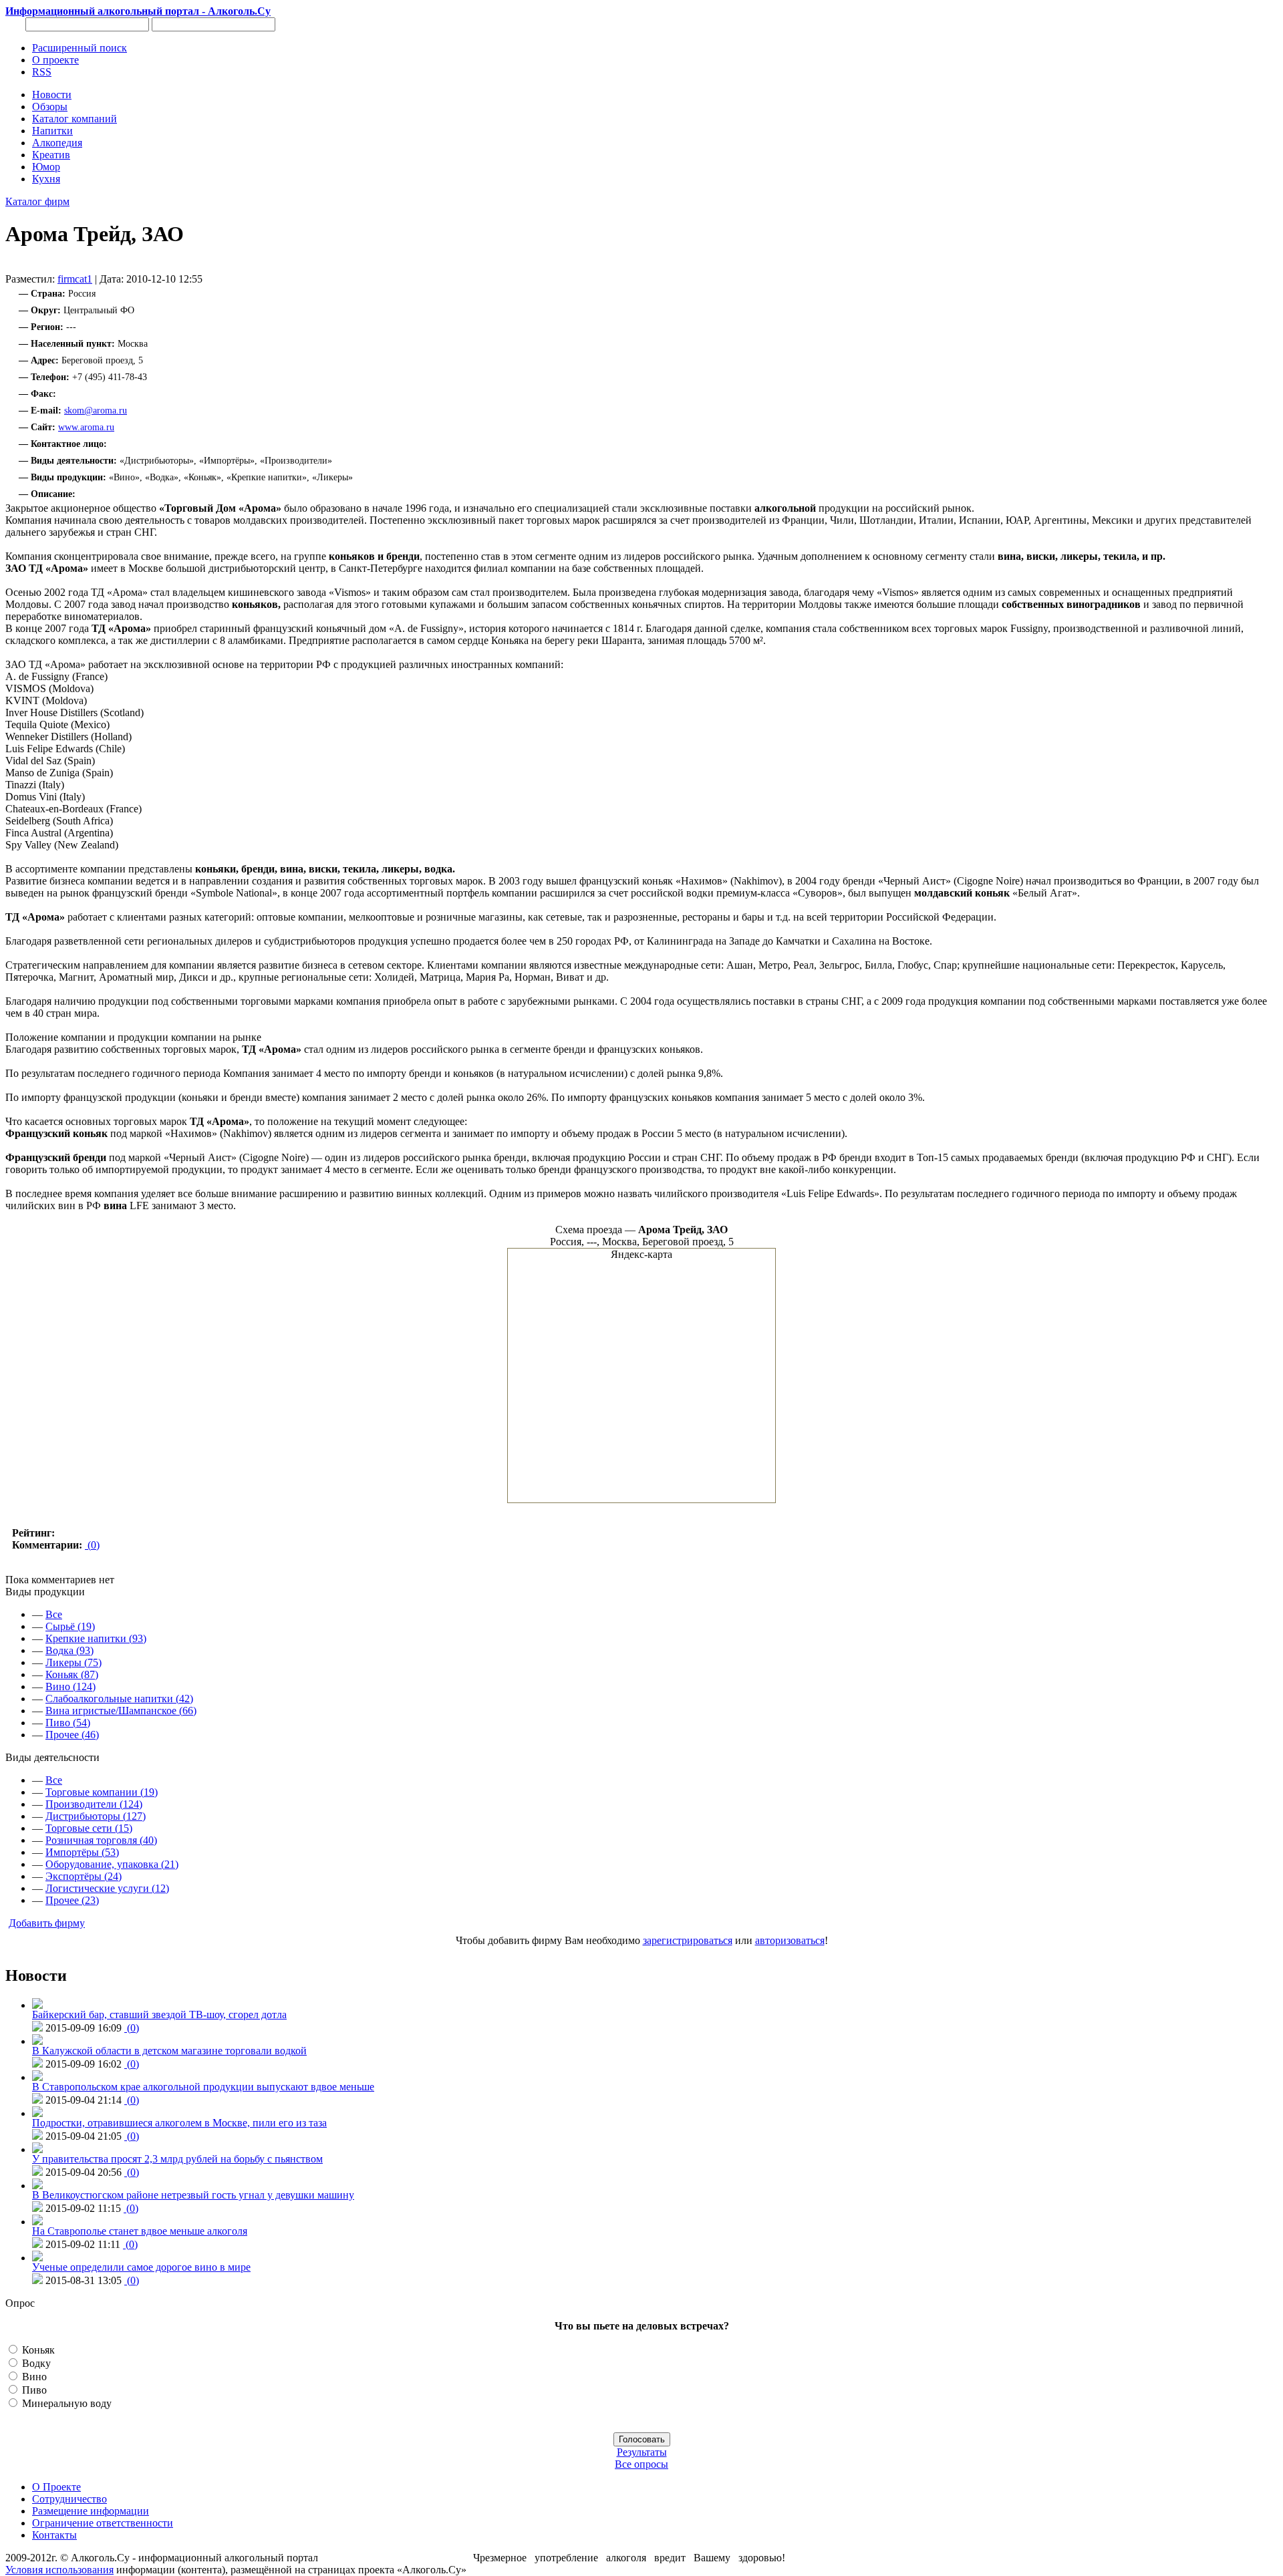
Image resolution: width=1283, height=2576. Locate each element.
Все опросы (641, 2464)
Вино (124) (70, 1686)
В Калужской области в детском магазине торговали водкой (169, 2051)
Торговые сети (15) (89, 1828)
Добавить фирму (47, 1923)
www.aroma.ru (86, 427)
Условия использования (59, 2570)
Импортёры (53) (82, 1852)
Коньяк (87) (72, 1674)
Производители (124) (94, 1804)
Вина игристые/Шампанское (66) (121, 1711)
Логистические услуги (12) (107, 1888)
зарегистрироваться (688, 1940)
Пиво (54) (68, 1723)
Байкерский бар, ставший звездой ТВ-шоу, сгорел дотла (159, 2015)
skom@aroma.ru (96, 411)
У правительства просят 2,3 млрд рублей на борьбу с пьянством (177, 2159)
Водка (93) (69, 1650)
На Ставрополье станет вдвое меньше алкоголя (140, 2231)
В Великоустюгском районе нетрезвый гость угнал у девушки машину (193, 2195)
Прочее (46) (72, 1735)
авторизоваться (790, 1940)
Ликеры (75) (74, 1662)
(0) (92, 1545)
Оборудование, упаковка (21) (112, 1864)
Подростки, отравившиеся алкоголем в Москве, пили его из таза (179, 2123)
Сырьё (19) (70, 1626)
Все (54, 1614)
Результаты (642, 2452)
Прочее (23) (72, 1900)
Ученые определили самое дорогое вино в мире (141, 2267)
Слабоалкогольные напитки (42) (119, 1699)
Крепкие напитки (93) (96, 1638)
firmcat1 (75, 279)
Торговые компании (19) (102, 1792)
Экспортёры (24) (84, 1876)
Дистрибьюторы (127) (96, 1816)
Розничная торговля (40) (101, 1840)
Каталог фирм (37, 201)
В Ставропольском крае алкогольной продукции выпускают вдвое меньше (203, 2087)
